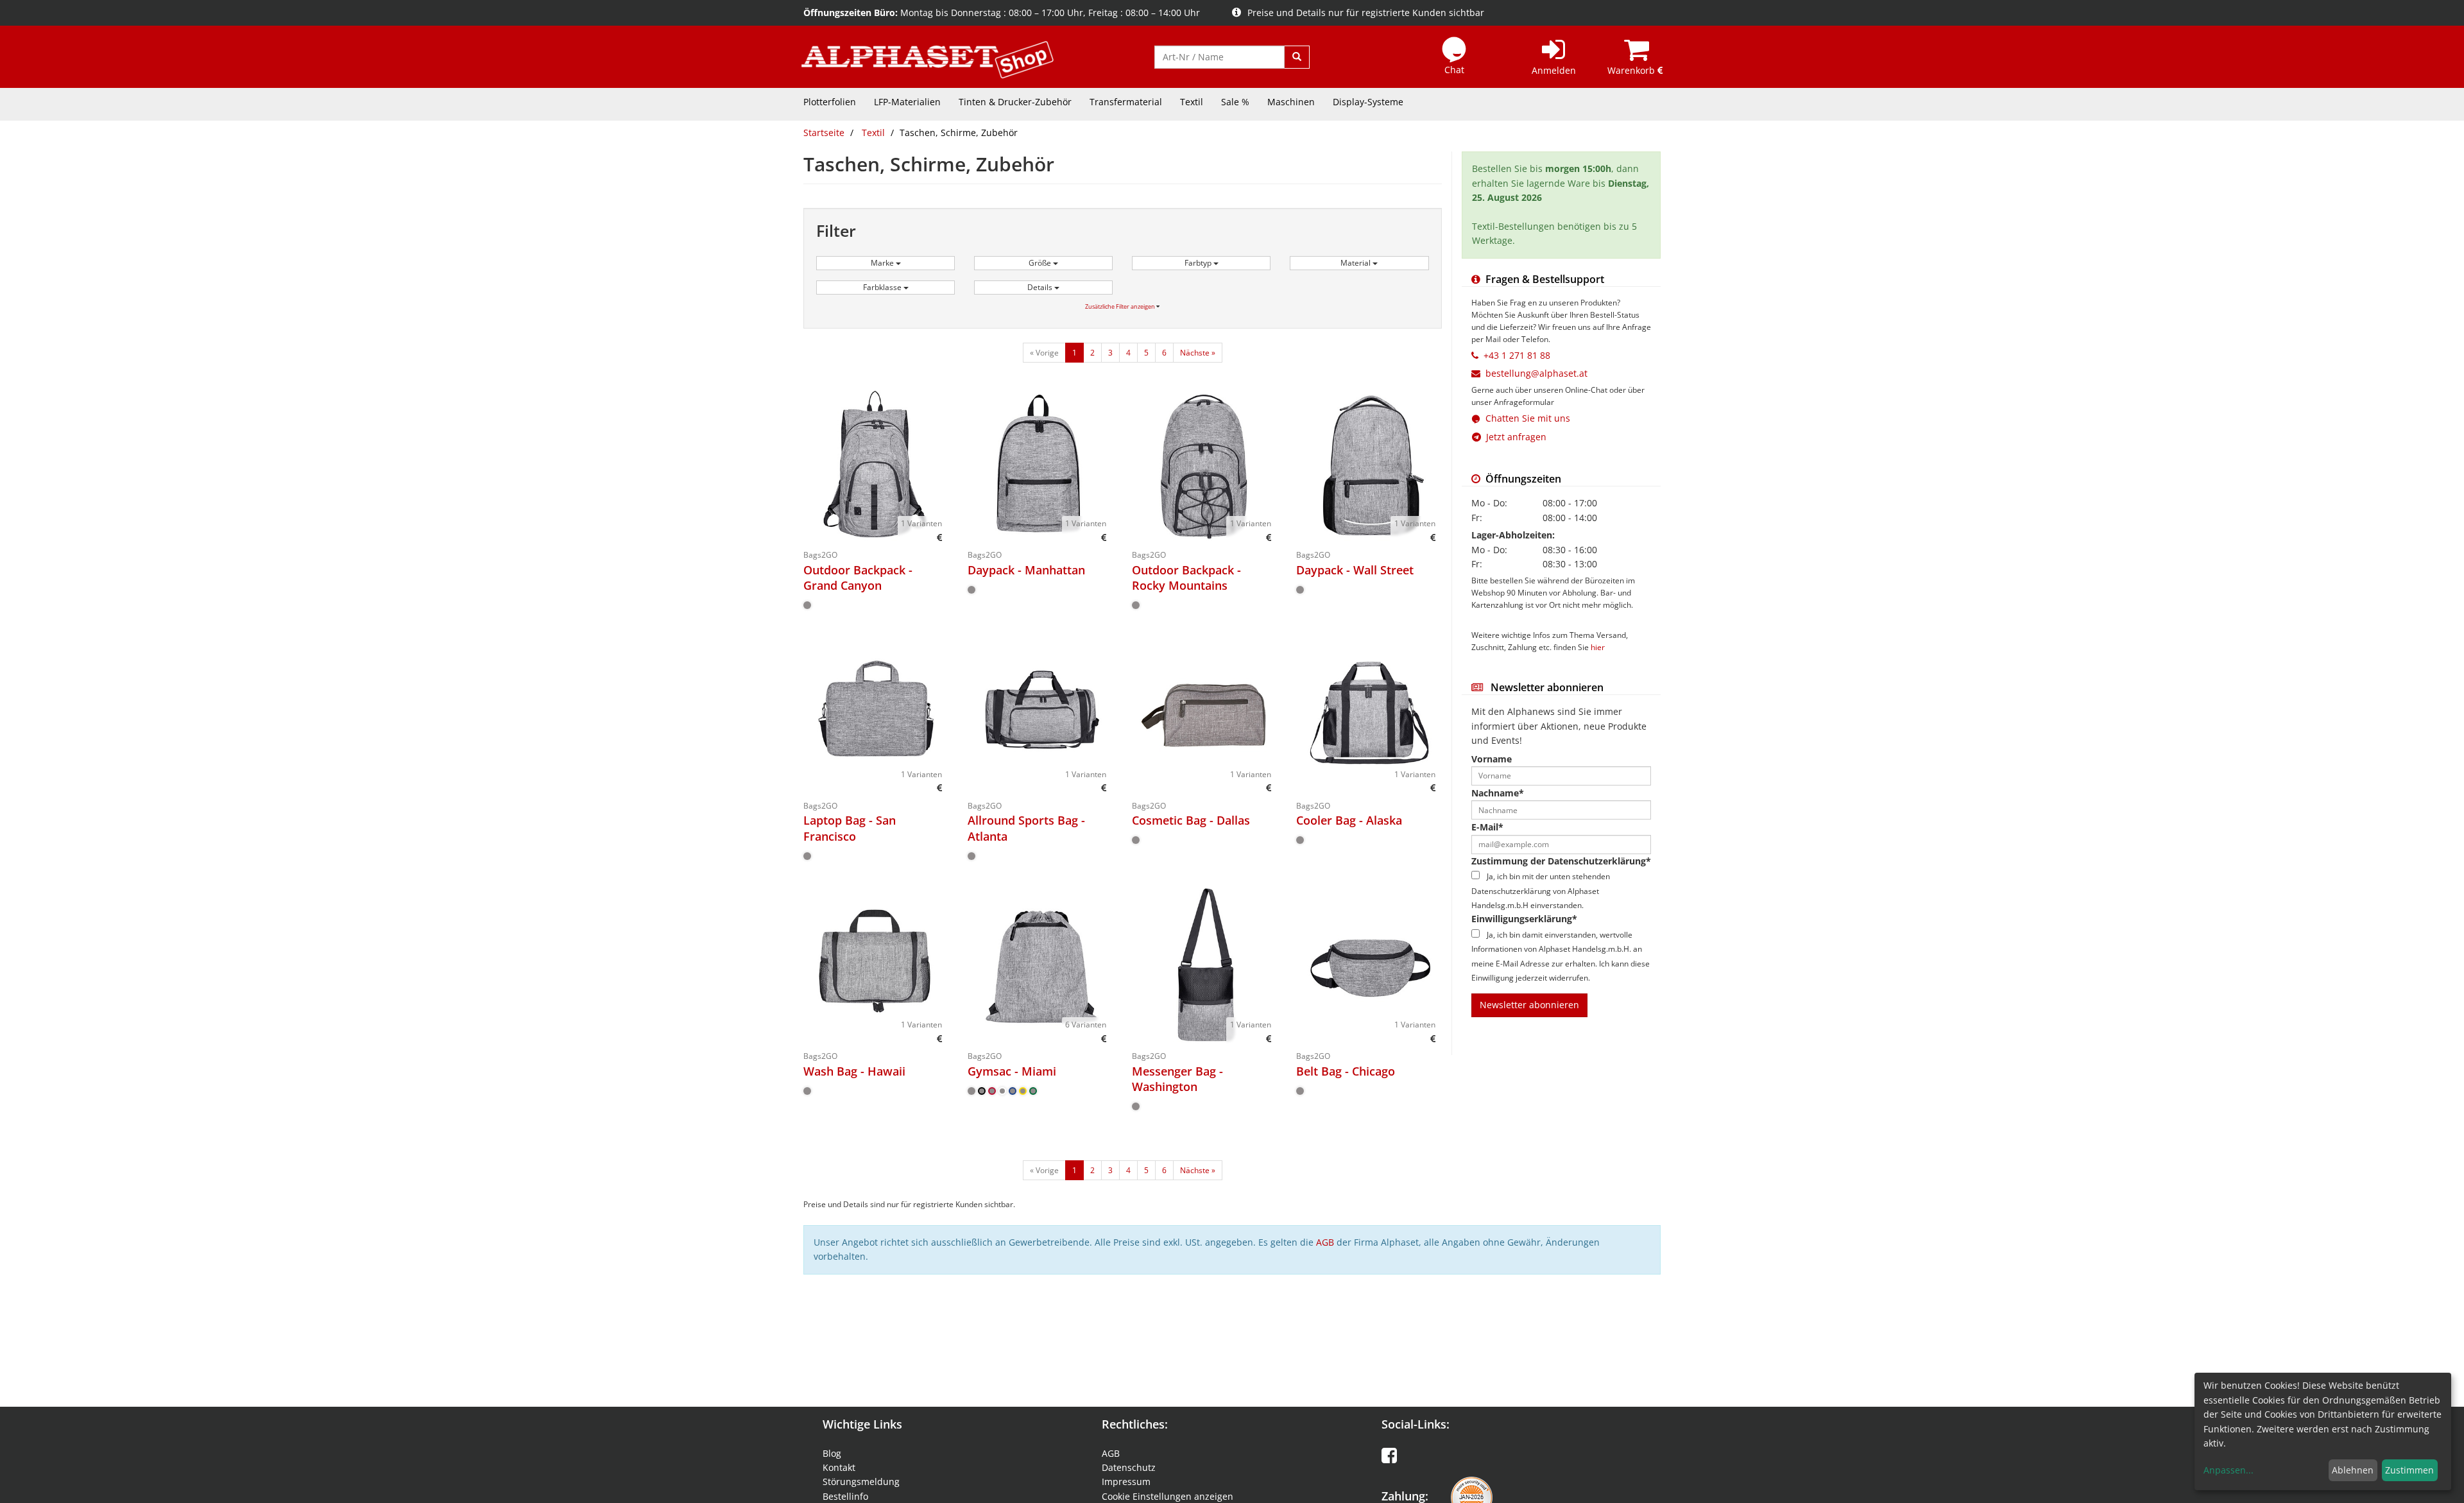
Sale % (1235, 102)
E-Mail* (1487, 827)
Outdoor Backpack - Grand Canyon (858, 578)
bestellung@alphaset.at (1536, 373)
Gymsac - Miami (1012, 1071)
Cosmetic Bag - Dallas (1191, 820)
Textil (1192, 102)
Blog (832, 1453)
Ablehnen (2353, 1470)
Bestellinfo (845, 1496)
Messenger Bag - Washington (1177, 1079)
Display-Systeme (1368, 102)
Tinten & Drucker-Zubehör (1015, 102)
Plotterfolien (830, 102)
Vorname (1492, 759)
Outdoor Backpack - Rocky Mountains (1186, 578)
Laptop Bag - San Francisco (850, 828)
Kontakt (839, 1467)
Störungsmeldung (861, 1482)
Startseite (824, 133)
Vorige (1044, 353)
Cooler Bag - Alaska (1349, 820)
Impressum (1126, 1482)
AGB (1325, 1242)
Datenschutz (1129, 1467)
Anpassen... (2229, 1470)
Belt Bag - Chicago (1346, 1071)
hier (1598, 647)
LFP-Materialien (907, 102)
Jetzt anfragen (1514, 437)
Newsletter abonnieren (1529, 1005)
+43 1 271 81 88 (1517, 355)
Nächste (1198, 353)
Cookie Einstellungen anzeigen (1168, 1496)
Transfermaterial (1126, 102)
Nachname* (1498, 793)
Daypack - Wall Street (1355, 570)
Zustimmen (2409, 1470)
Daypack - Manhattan (1026, 570)
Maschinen (1291, 102)
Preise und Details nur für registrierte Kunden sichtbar (1366, 13)
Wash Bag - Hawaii (854, 1071)
